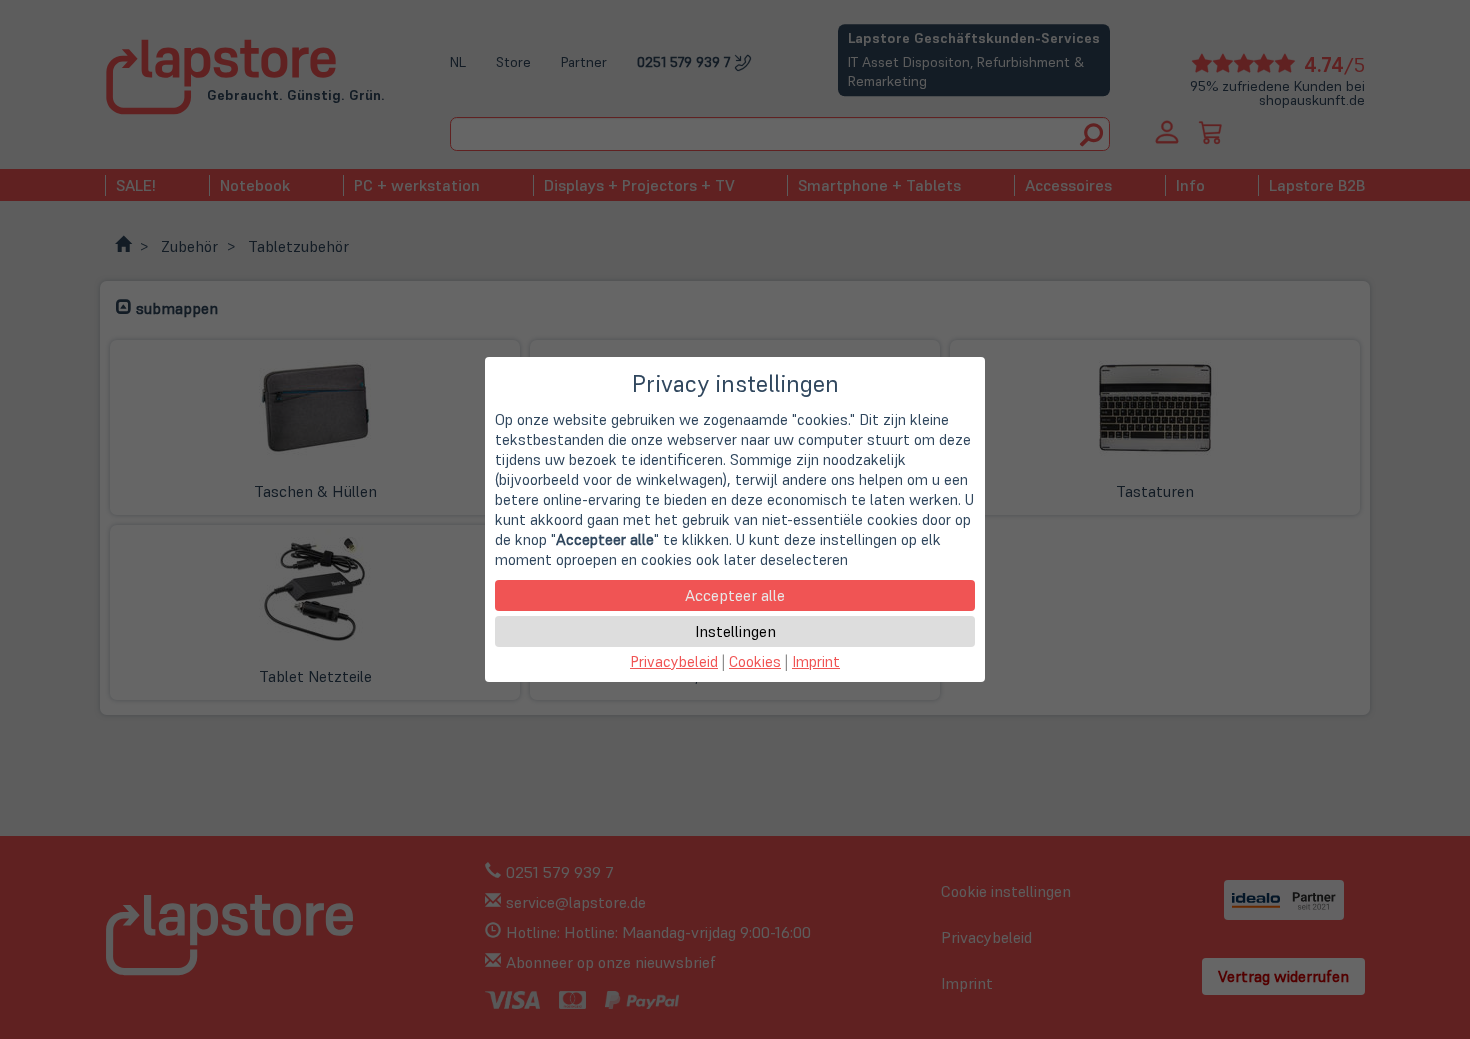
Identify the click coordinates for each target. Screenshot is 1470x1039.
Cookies (755, 661)
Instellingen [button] (735, 631)
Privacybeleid (674, 661)
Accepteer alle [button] (735, 595)
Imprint (816, 661)
